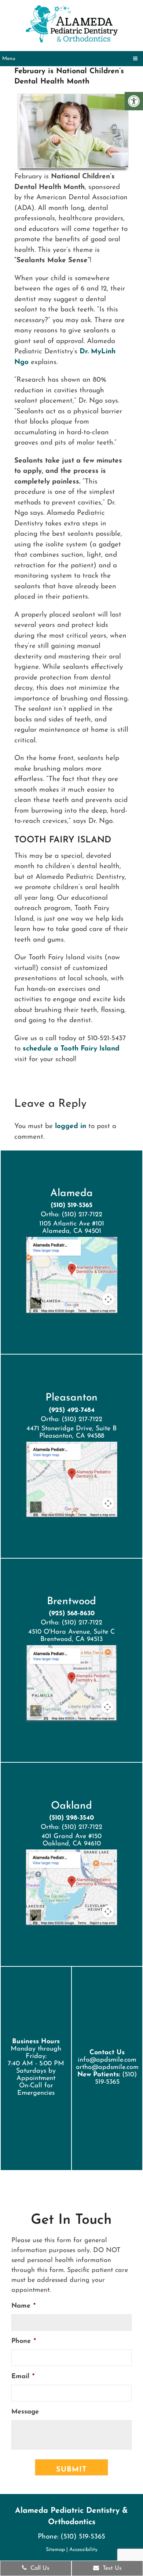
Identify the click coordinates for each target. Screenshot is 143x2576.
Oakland (71, 1806)
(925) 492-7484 (72, 1410)
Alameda (71, 1194)
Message (25, 2412)
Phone (24, 2341)
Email (23, 2377)
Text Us (111, 2568)
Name (23, 2306)
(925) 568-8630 (72, 1614)
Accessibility (83, 2550)
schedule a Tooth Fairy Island (71, 1049)
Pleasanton (71, 1398)
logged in (71, 1126)
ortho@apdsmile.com (107, 2067)
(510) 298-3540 (71, 1818)
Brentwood (71, 1602)
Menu (9, 59)
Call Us (39, 2568)
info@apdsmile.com (107, 2060)
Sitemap (55, 2550)
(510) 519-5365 (71, 1206)
